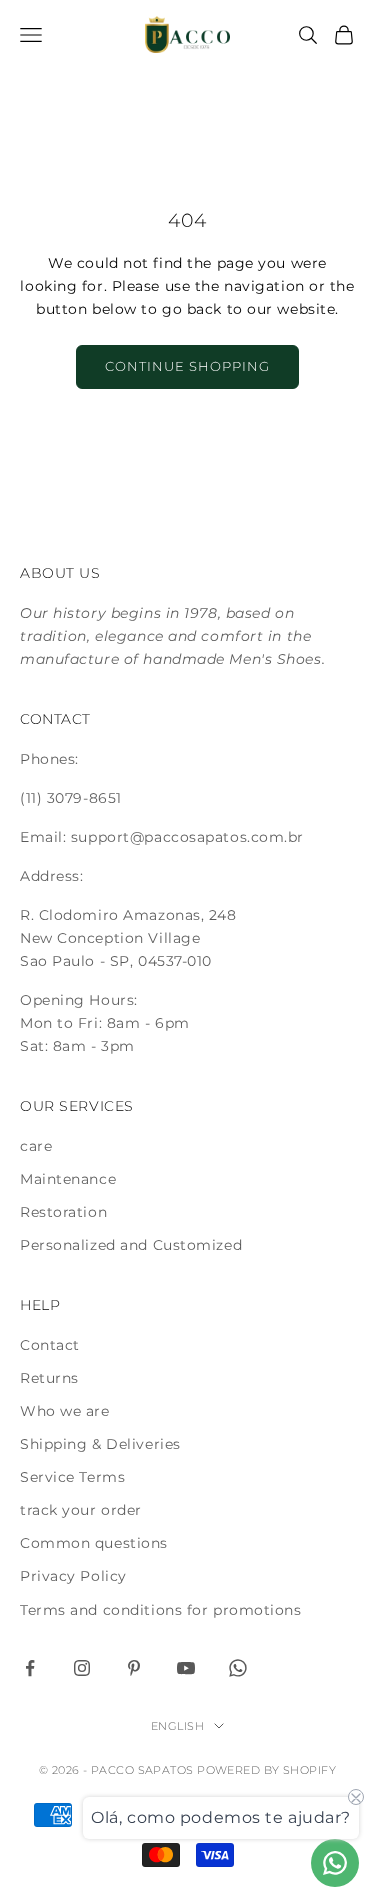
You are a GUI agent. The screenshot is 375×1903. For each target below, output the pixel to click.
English (177, 1726)
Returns (49, 1378)
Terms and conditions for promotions (161, 1610)
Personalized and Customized (131, 1245)
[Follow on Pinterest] (134, 1668)
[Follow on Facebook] (30, 1668)
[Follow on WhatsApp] (238, 1668)
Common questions (94, 1543)
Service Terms (72, 1477)
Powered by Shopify (266, 1770)
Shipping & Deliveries (100, 1444)
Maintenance (68, 1179)
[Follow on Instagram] (82, 1668)
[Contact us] (335, 1863)
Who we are (65, 1411)
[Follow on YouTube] (186, 1668)
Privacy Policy (73, 1576)
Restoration (63, 1212)
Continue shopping (188, 366)
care (36, 1146)
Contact (50, 1345)
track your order (81, 1510)
